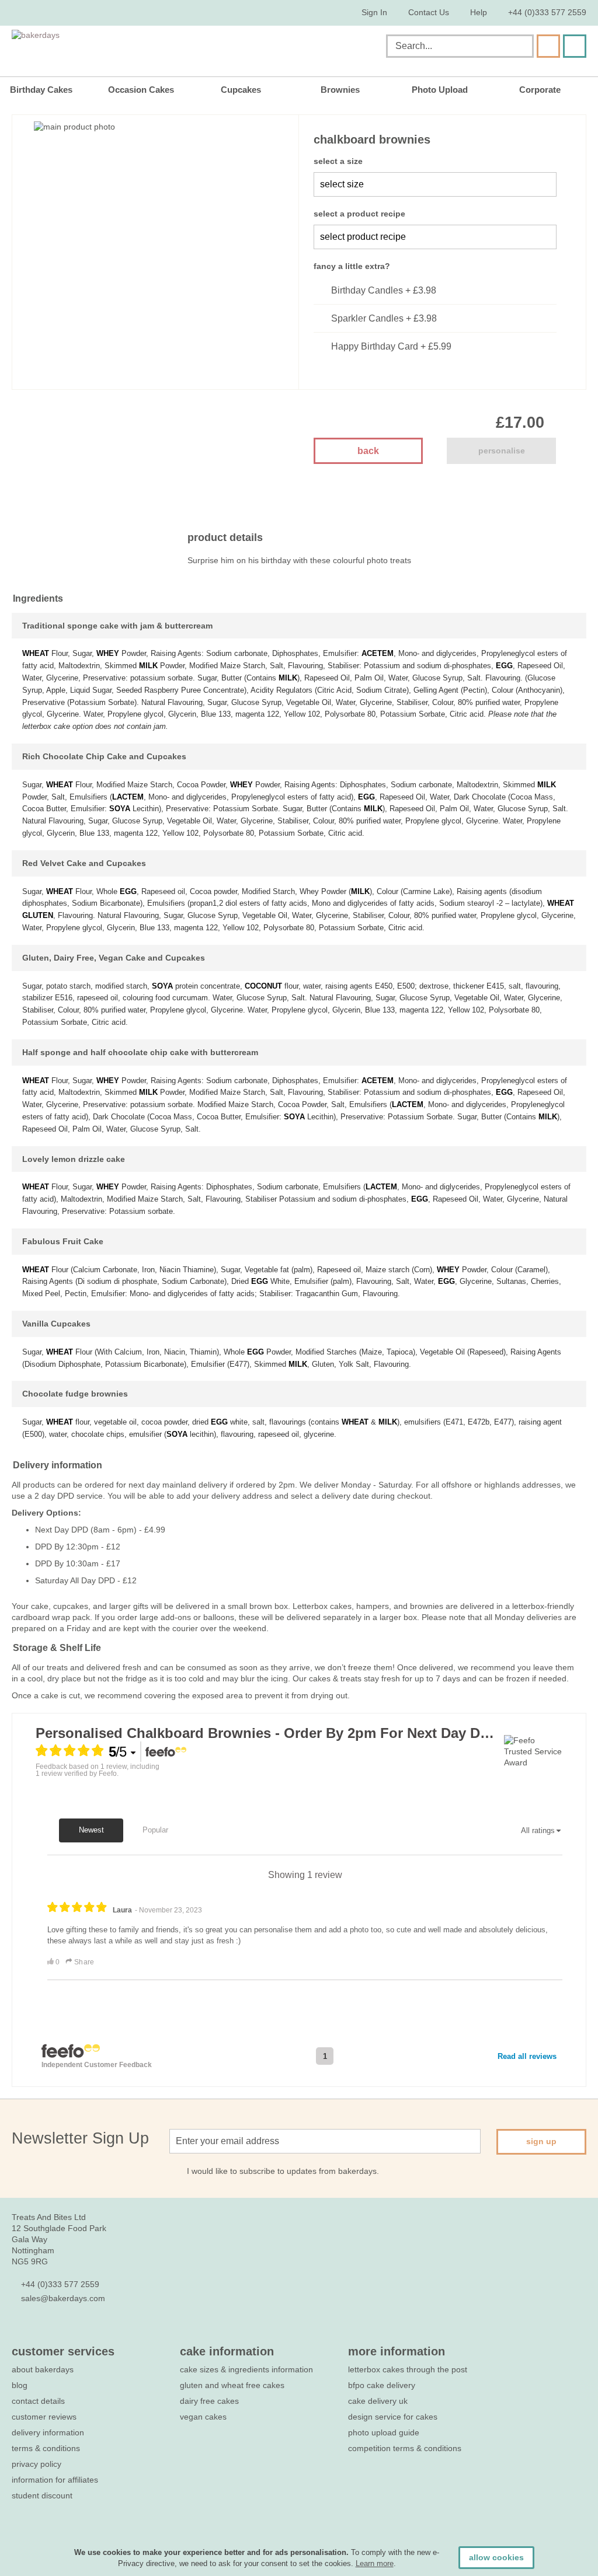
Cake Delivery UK (379, 2401)
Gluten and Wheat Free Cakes (232, 2385)
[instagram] (81, 2333)
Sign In (374, 12)
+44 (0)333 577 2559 (547, 12)
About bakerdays (43, 2369)
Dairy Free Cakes (209, 2401)
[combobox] (460, 46)
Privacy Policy (36, 2464)
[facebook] (18, 2333)
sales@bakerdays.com (63, 2298)
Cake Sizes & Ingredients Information (246, 2369)
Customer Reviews (44, 2417)
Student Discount (42, 2495)
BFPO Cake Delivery (382, 2385)
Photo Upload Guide (384, 2432)
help (479, 12)
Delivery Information (48, 2432)
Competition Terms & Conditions (405, 2448)
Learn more (375, 2563)
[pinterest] (60, 2333)
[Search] (548, 46)
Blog (20, 2385)
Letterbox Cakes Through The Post (408, 2369)
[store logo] (130, 48)
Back (368, 451)
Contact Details (38, 2401)
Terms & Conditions (46, 2448)
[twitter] (39, 2333)
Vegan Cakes (203, 2417)
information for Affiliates (55, 2480)
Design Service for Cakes (393, 2417)
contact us (429, 12)
